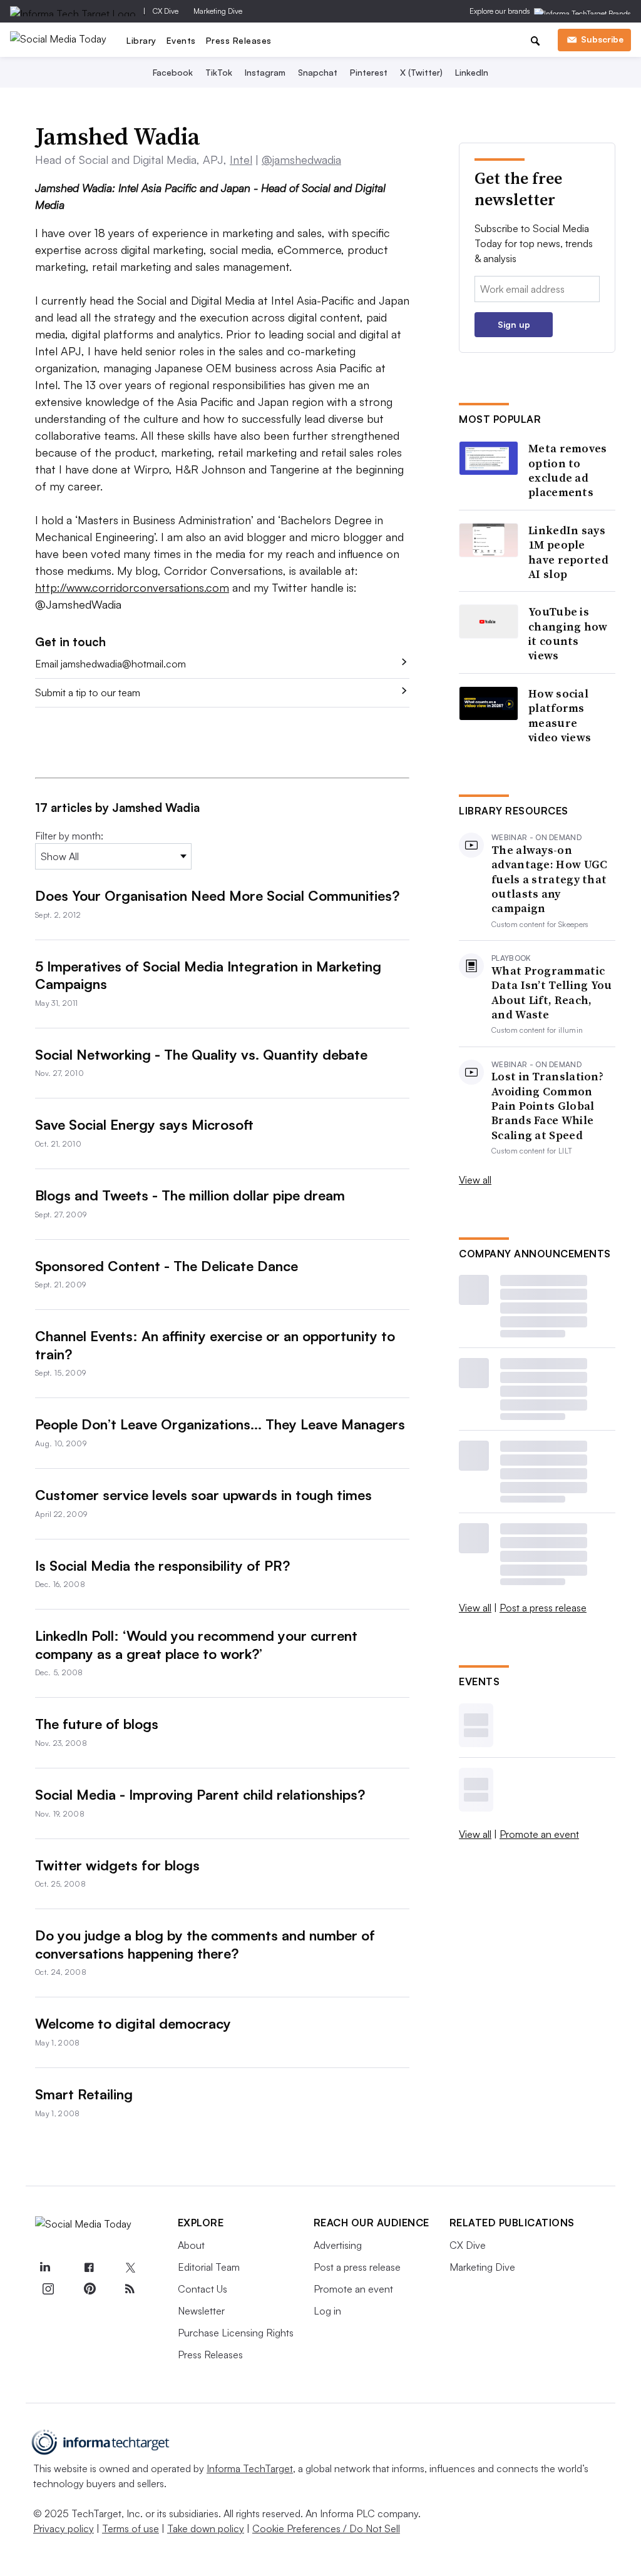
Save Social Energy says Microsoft (144, 1124)
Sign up (514, 324)
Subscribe (602, 39)
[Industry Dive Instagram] (48, 2289)
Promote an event (539, 1834)
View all (475, 1180)
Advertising (338, 2245)
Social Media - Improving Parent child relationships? (200, 1794)
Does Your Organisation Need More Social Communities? (217, 895)
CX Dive (166, 11)
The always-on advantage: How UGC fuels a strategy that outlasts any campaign (549, 879)
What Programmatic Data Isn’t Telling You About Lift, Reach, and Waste (552, 993)
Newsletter (201, 2311)
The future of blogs (97, 1724)
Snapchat (318, 72)
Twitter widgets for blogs (117, 1865)
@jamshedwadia (301, 160)
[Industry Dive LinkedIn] (45, 2268)
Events (181, 40)
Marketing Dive (218, 11)
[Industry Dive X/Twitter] (130, 2268)
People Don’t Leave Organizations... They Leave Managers (220, 1424)
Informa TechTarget (250, 2468)
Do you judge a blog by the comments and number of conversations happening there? (205, 1944)
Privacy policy (64, 2528)
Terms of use (131, 2528)
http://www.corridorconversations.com (132, 587)
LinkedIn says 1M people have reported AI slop (568, 552)
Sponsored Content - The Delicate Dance (167, 1266)
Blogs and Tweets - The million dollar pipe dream (190, 1195)
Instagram (265, 72)
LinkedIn (472, 72)
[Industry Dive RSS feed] (130, 2289)
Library (141, 40)
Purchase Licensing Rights (236, 2333)
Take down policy (206, 2528)
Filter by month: (69, 836)
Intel (241, 160)
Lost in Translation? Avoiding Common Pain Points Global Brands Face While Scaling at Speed (547, 1106)
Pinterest (369, 72)
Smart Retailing (84, 2094)
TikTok (219, 72)
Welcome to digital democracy (133, 2023)
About (191, 2245)
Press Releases (239, 40)
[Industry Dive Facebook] (89, 2268)
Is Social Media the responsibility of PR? (162, 1565)
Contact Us (203, 2289)
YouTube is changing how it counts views (568, 634)
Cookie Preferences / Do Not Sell (326, 2528)
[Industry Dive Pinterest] (89, 2289)
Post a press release (543, 1608)
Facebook (173, 72)
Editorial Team (209, 2267)
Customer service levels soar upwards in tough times (203, 1495)
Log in (327, 2311)
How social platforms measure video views (560, 716)
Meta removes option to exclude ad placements (568, 470)
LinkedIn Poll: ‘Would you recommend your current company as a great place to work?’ (196, 1645)
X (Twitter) (421, 72)
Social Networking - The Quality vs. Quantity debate (201, 1054)
